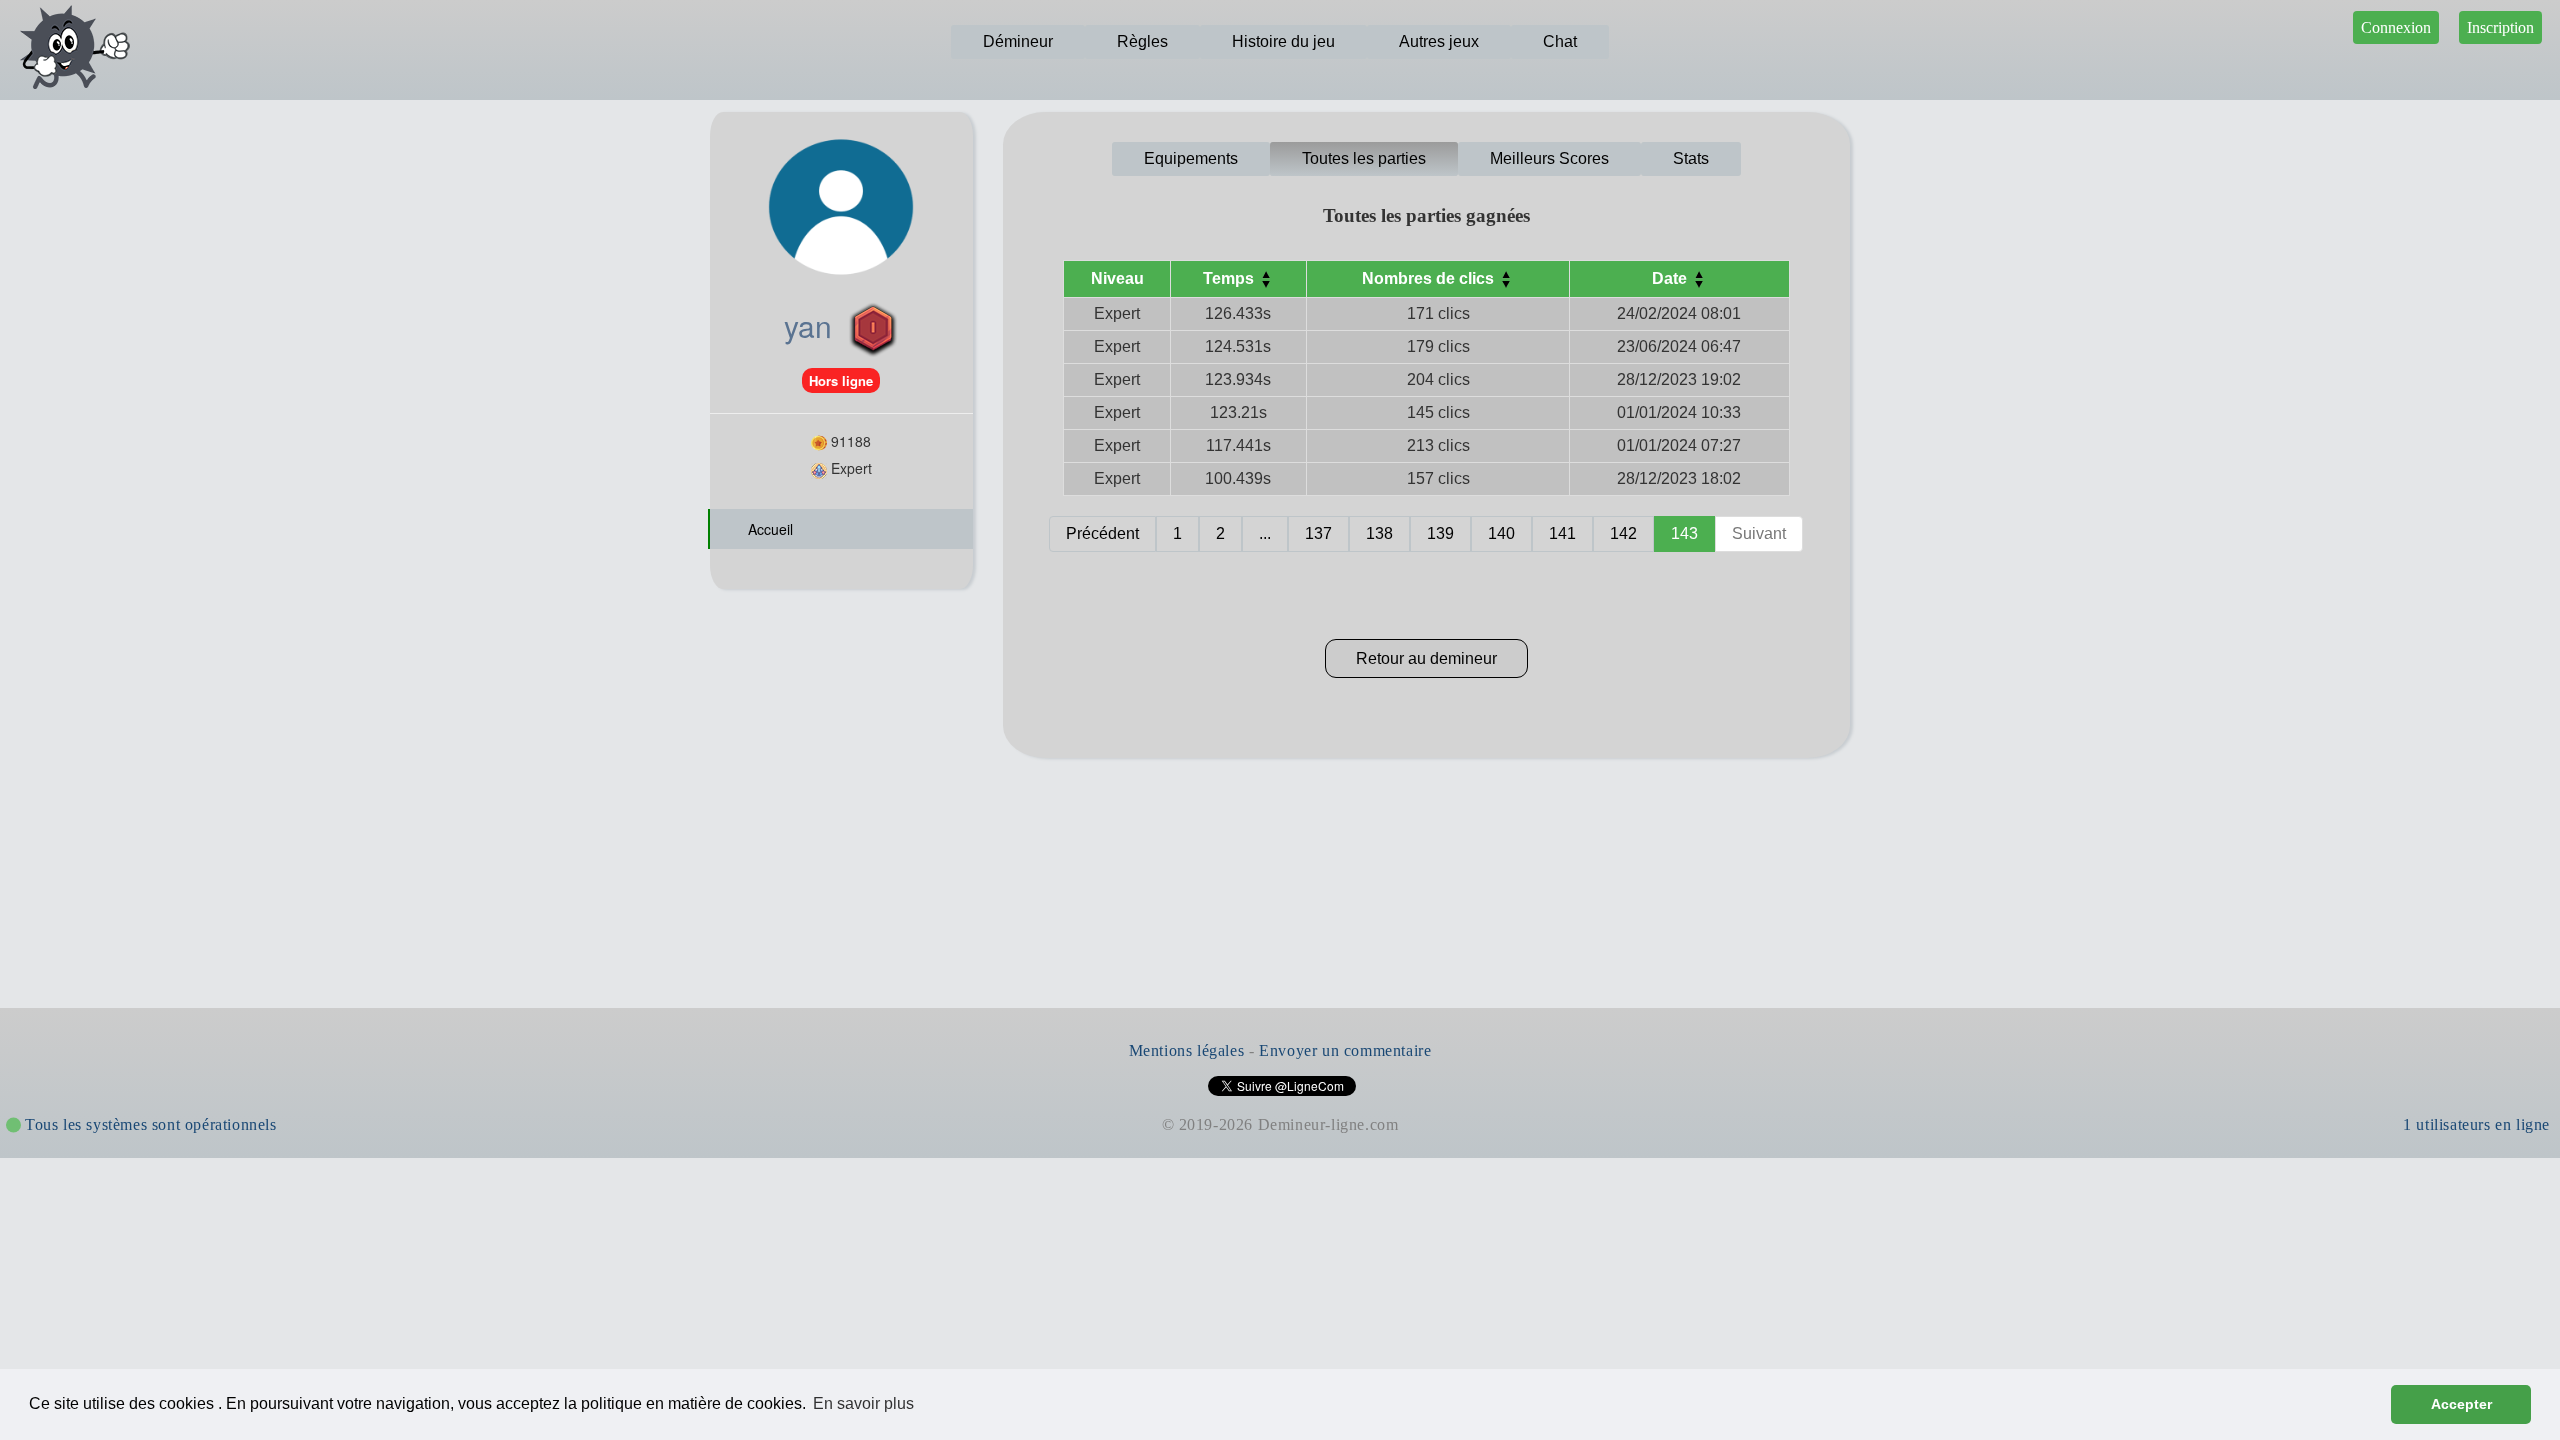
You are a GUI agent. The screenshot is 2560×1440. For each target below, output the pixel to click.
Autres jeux (1439, 41)
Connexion (2396, 27)
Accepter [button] (2461, 1404)
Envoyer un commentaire (1345, 1050)
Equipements (1191, 158)
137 (1318, 533)
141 (1562, 533)
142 (1623, 533)
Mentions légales (1187, 1050)
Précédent (1102, 533)
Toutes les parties (1364, 158)
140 (1501, 533)
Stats (1691, 158)
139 (1440, 533)
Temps (1230, 278)
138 (1379, 533)
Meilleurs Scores (1549, 158)
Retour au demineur (1426, 658)
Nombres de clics (1430, 278)
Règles (1142, 41)
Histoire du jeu (1283, 41)
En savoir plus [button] (863, 1403)
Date (1671, 278)
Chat (1560, 41)
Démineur (1018, 41)
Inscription (2500, 27)
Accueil (768, 529)
